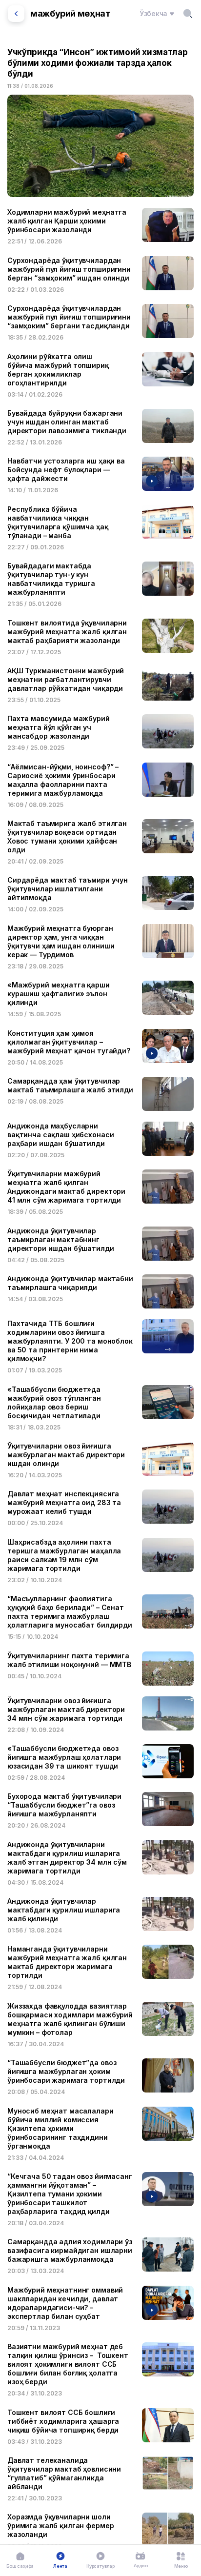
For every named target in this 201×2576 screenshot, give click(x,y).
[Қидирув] (188, 14)
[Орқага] (16, 14)
